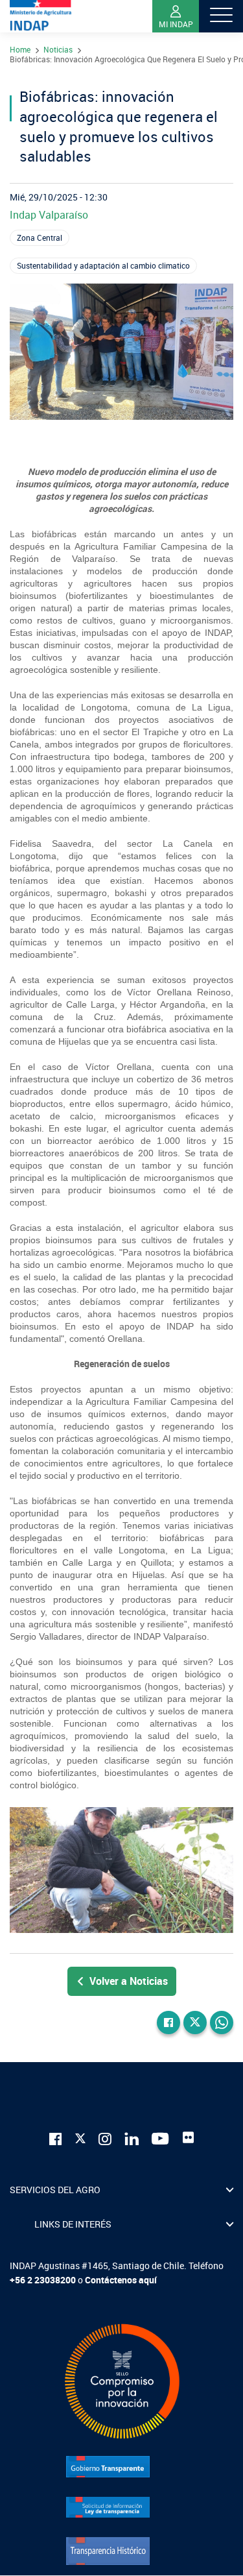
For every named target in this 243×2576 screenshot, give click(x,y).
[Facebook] (168, 2023)
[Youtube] (161, 2138)
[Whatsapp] (222, 2023)
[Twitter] (195, 2023)
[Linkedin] (132, 2138)
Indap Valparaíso (49, 215)
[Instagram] (105, 2138)
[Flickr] (189, 2137)
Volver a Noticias (129, 1981)
